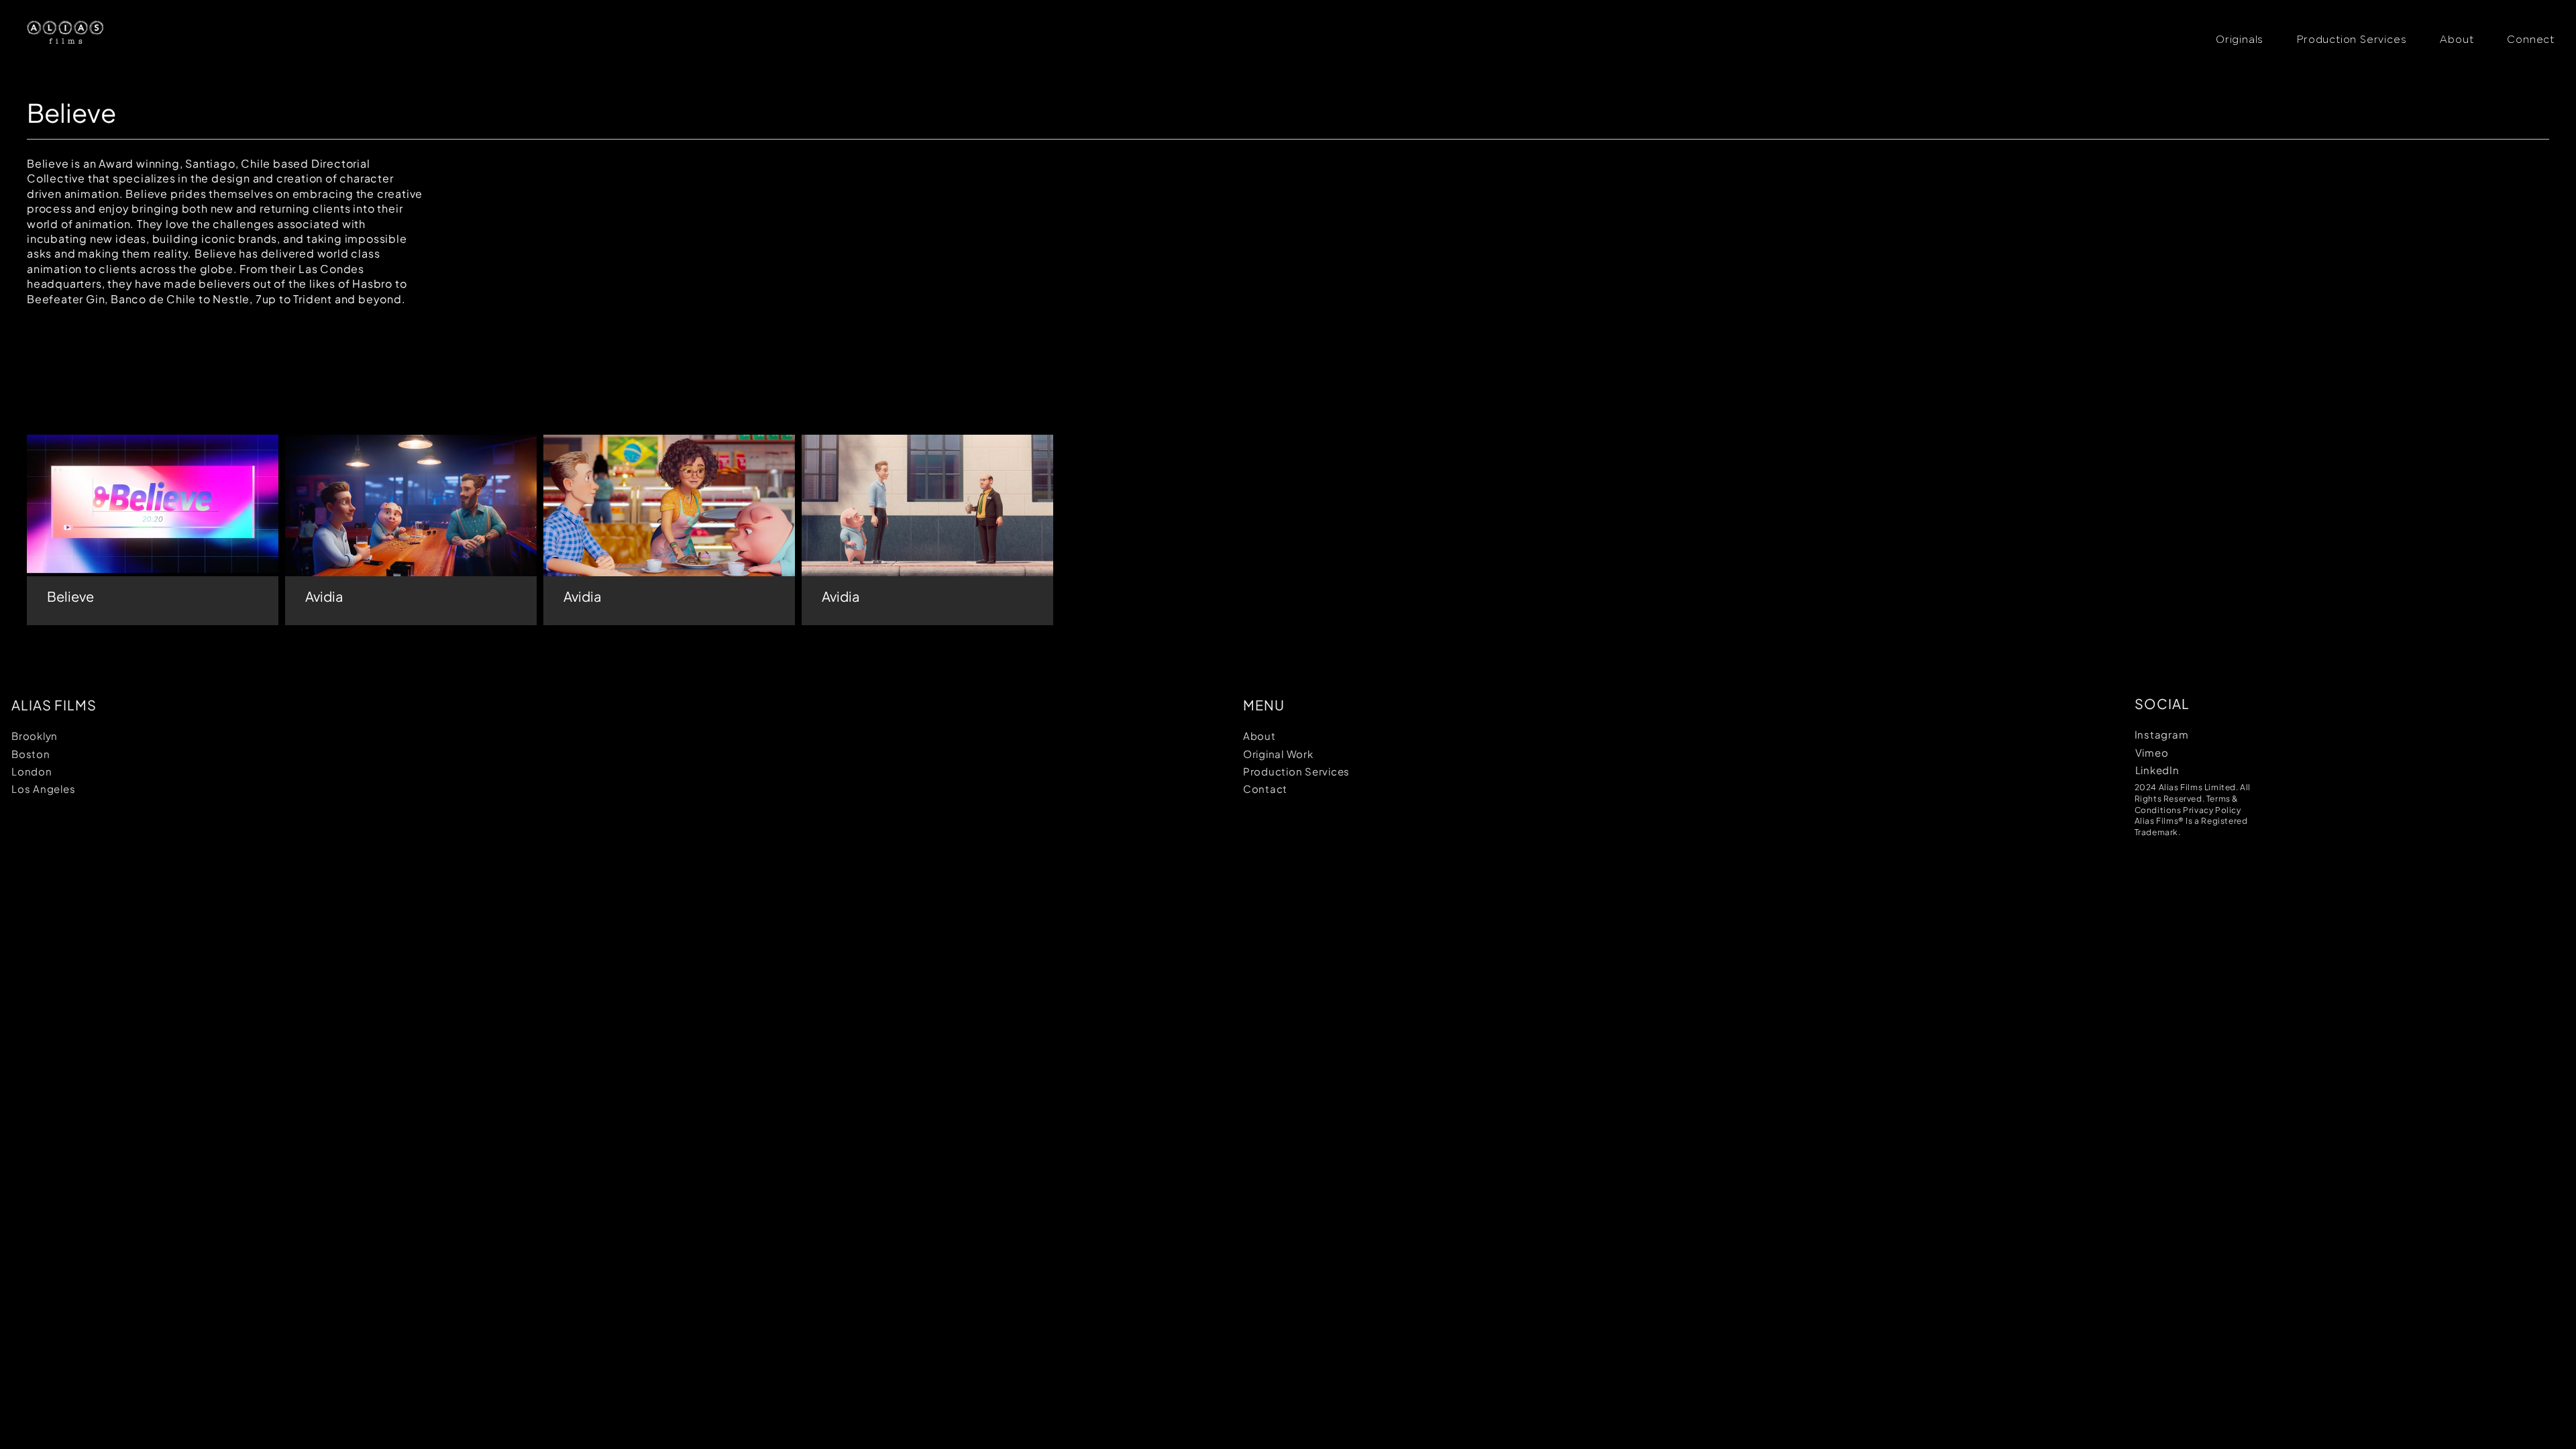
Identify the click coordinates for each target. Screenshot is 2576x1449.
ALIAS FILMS (54, 705)
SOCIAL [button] (2162, 703)
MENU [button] (1264, 705)
